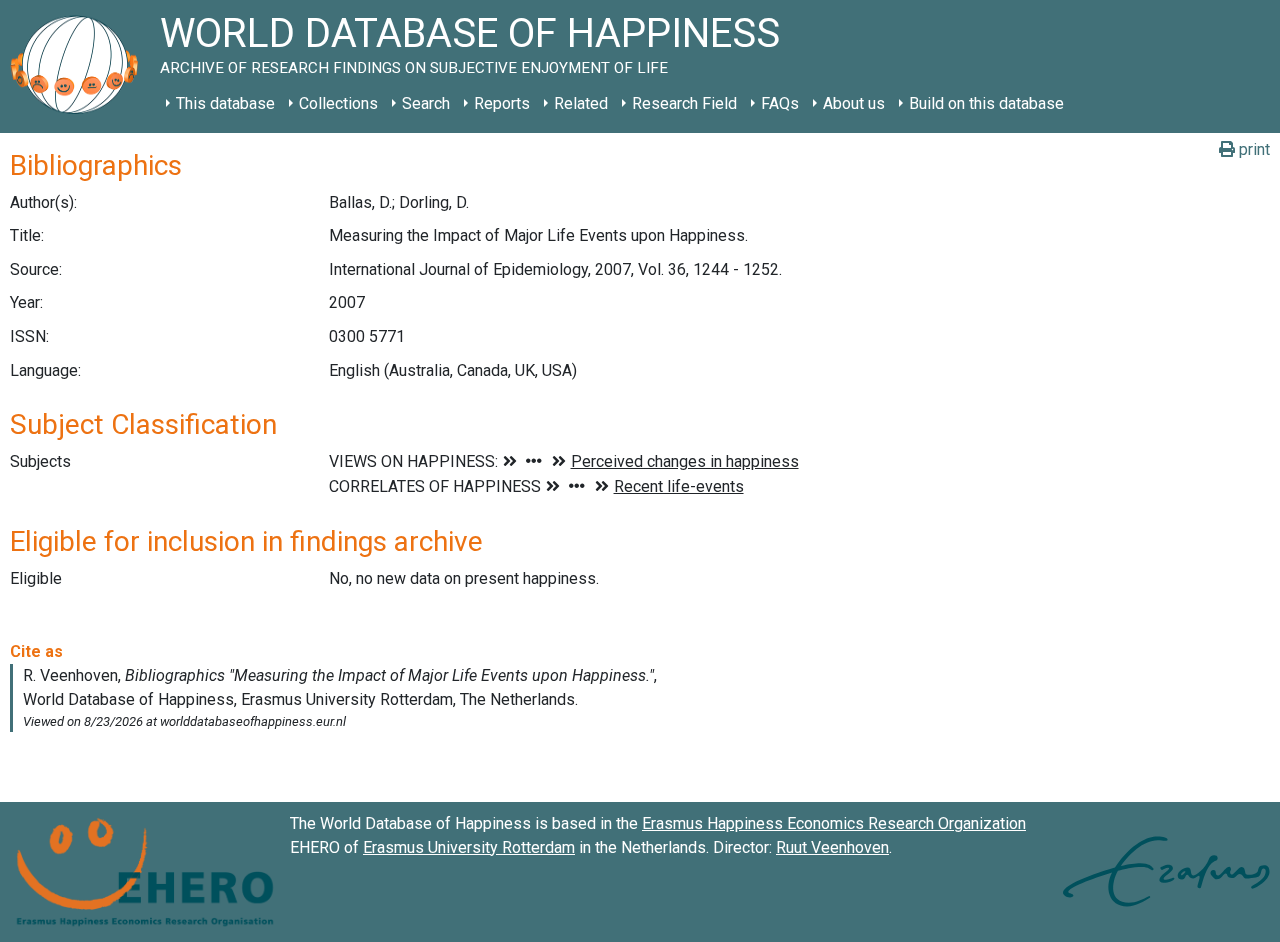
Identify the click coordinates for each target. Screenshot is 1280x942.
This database (225, 103)
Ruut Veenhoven (832, 847)
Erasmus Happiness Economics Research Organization (834, 823)
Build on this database (986, 103)
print (1252, 149)
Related (581, 103)
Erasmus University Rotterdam (469, 847)
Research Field (684, 103)
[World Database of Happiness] (80, 66)
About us (854, 103)
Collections (338, 103)
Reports (502, 103)
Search (426, 103)
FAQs (780, 103)
